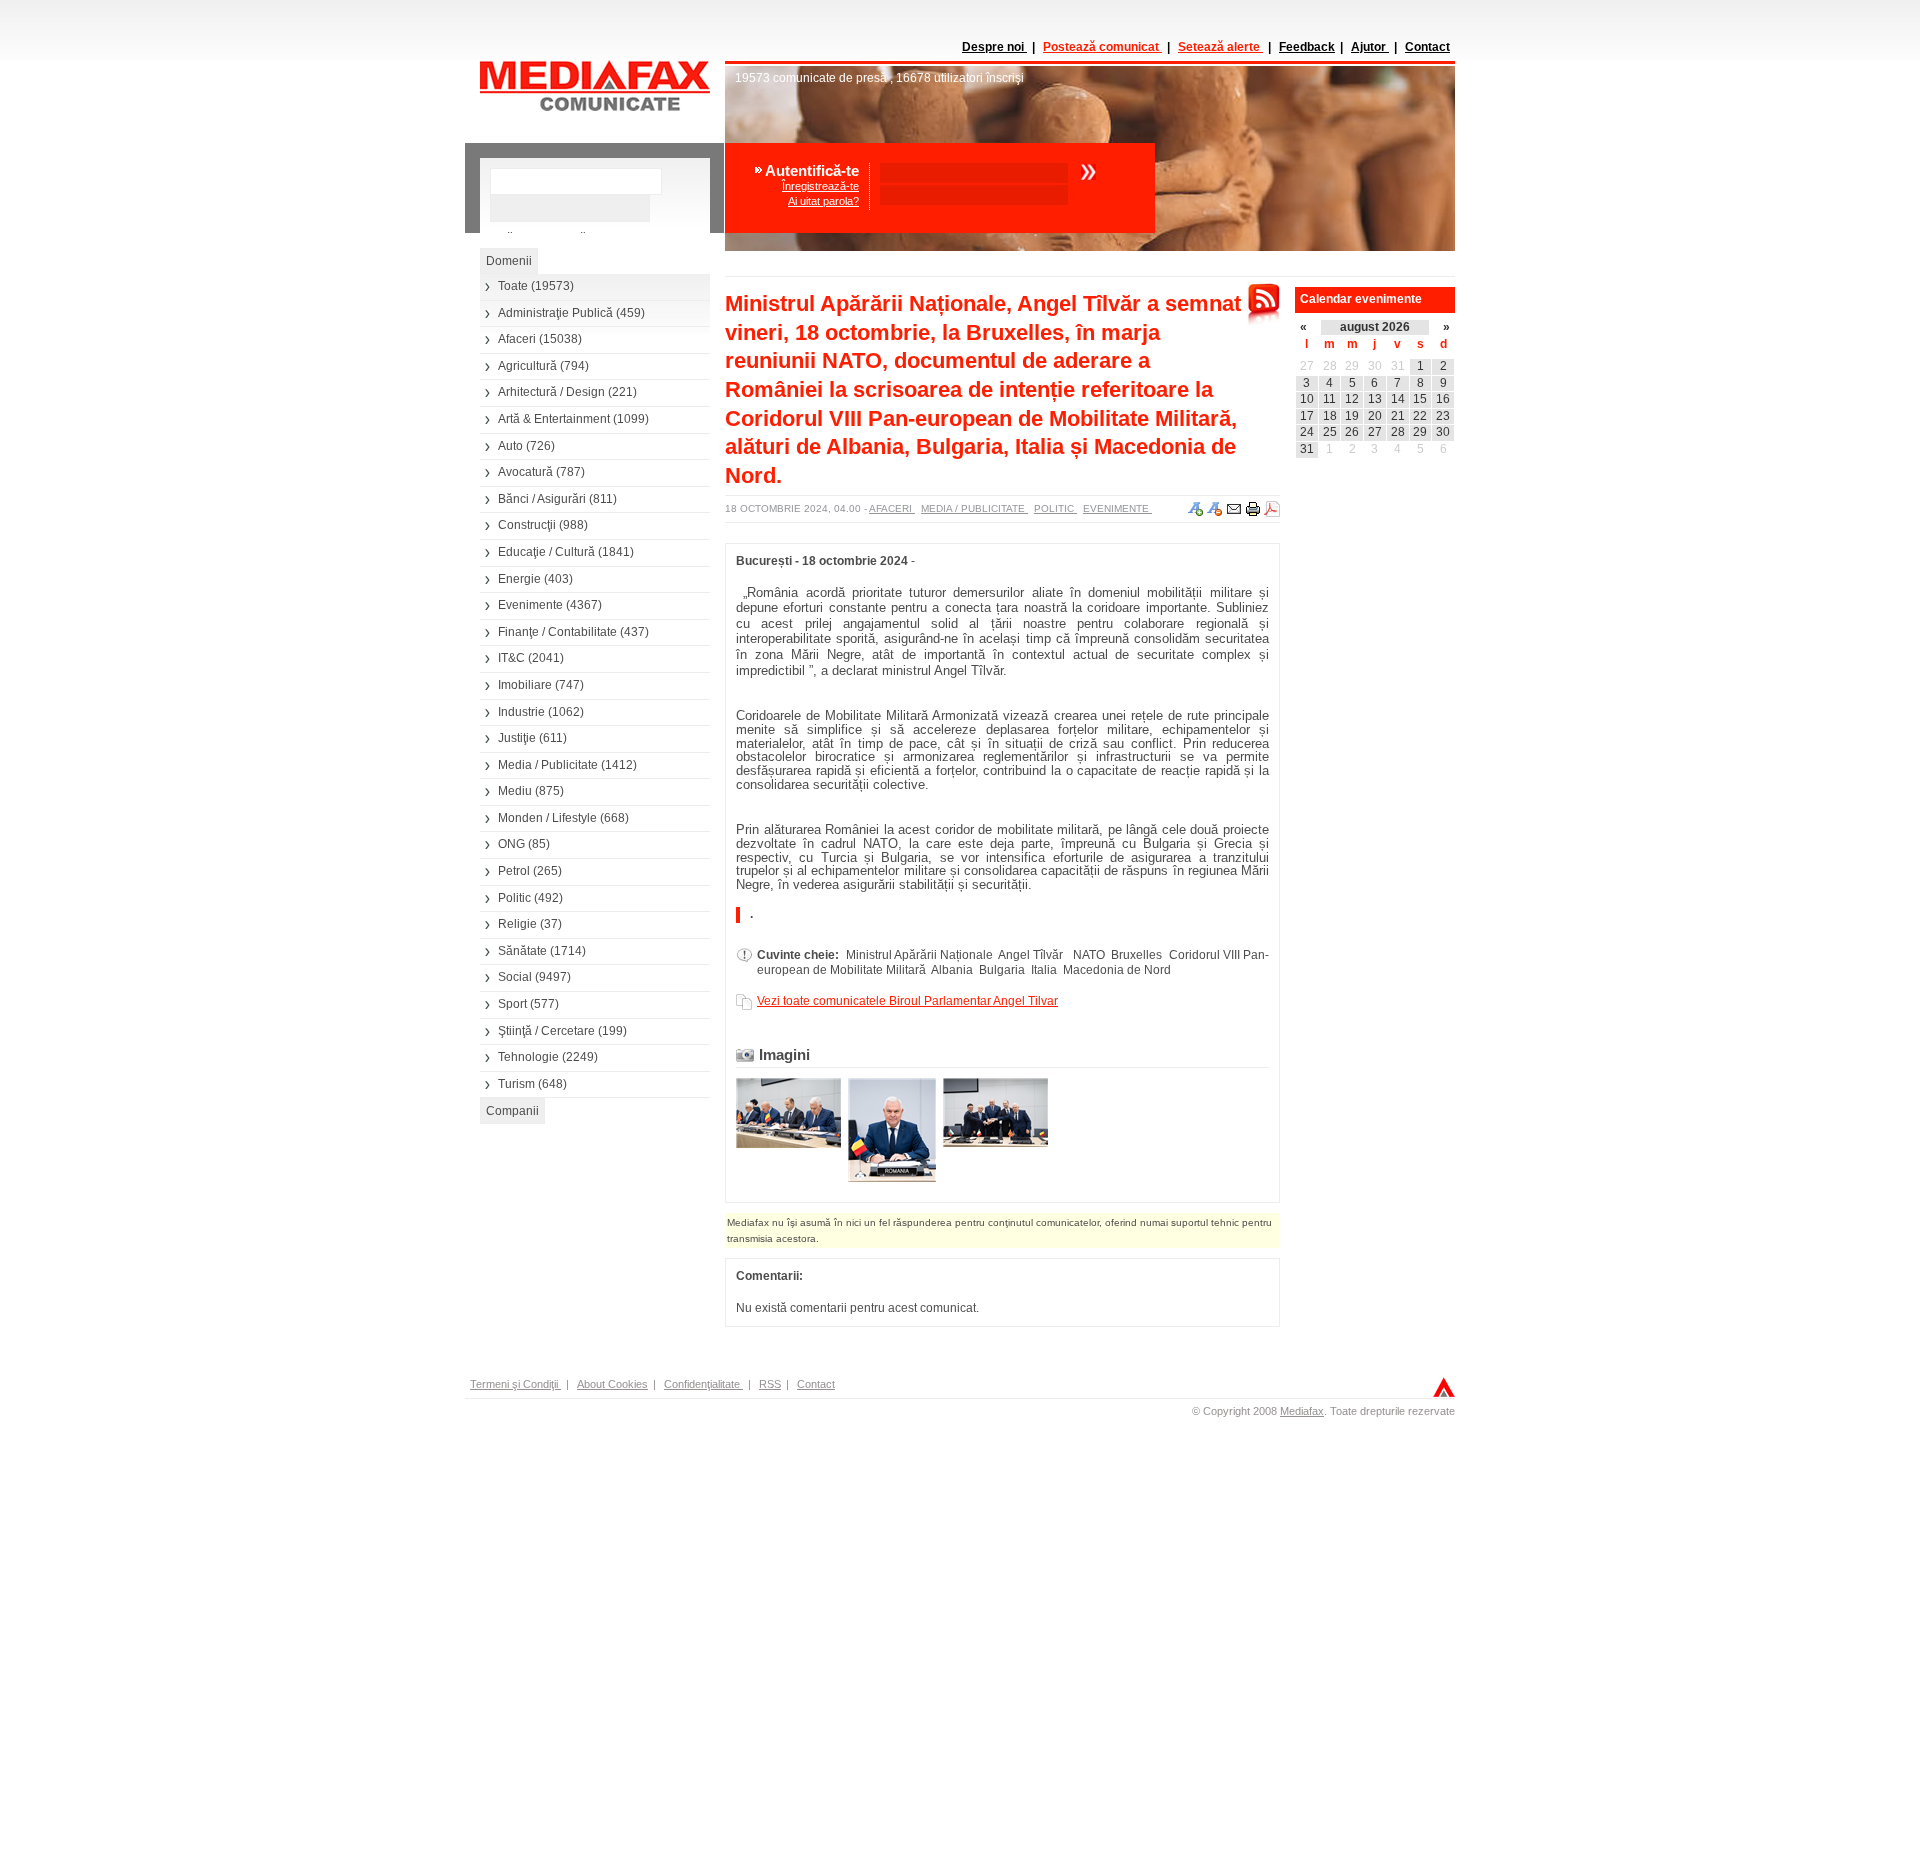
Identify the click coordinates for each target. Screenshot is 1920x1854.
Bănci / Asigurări (542, 499)
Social (515, 977)
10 (1307, 399)
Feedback (1307, 47)
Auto (510, 446)
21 (1398, 416)
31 (1398, 366)
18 (1330, 416)
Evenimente (530, 605)
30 (1375, 366)
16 (1443, 399)
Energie (519, 579)
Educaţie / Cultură (546, 552)
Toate (513, 286)
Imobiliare (525, 685)
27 (1307, 366)
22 (1420, 416)
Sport (512, 1004)
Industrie (521, 712)
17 (1307, 416)
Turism (516, 1084)
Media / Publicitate (548, 765)
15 (1420, 399)
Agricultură (527, 366)
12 (1352, 399)
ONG (511, 844)
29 (1352, 366)
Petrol (514, 871)
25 (1330, 432)
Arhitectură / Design (551, 392)
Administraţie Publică (555, 313)
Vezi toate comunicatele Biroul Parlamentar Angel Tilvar (907, 1001)
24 (1307, 432)
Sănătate (522, 951)
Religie (517, 924)
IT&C (511, 658)
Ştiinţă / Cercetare (546, 1031)
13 (1375, 399)
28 (1330, 366)
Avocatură (525, 472)
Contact (1427, 47)
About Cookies (612, 1384)
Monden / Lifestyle (547, 818)
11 (1329, 399)
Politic (514, 898)
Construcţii (527, 525)
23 (1443, 416)
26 (1352, 432)
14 (1398, 399)
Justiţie (517, 738)
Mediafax (1302, 1411)
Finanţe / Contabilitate (557, 632)
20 (1375, 416)
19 (1352, 416)
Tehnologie (528, 1057)
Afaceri (517, 339)
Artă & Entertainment (554, 419)
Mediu (515, 791)
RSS (770, 1384)
